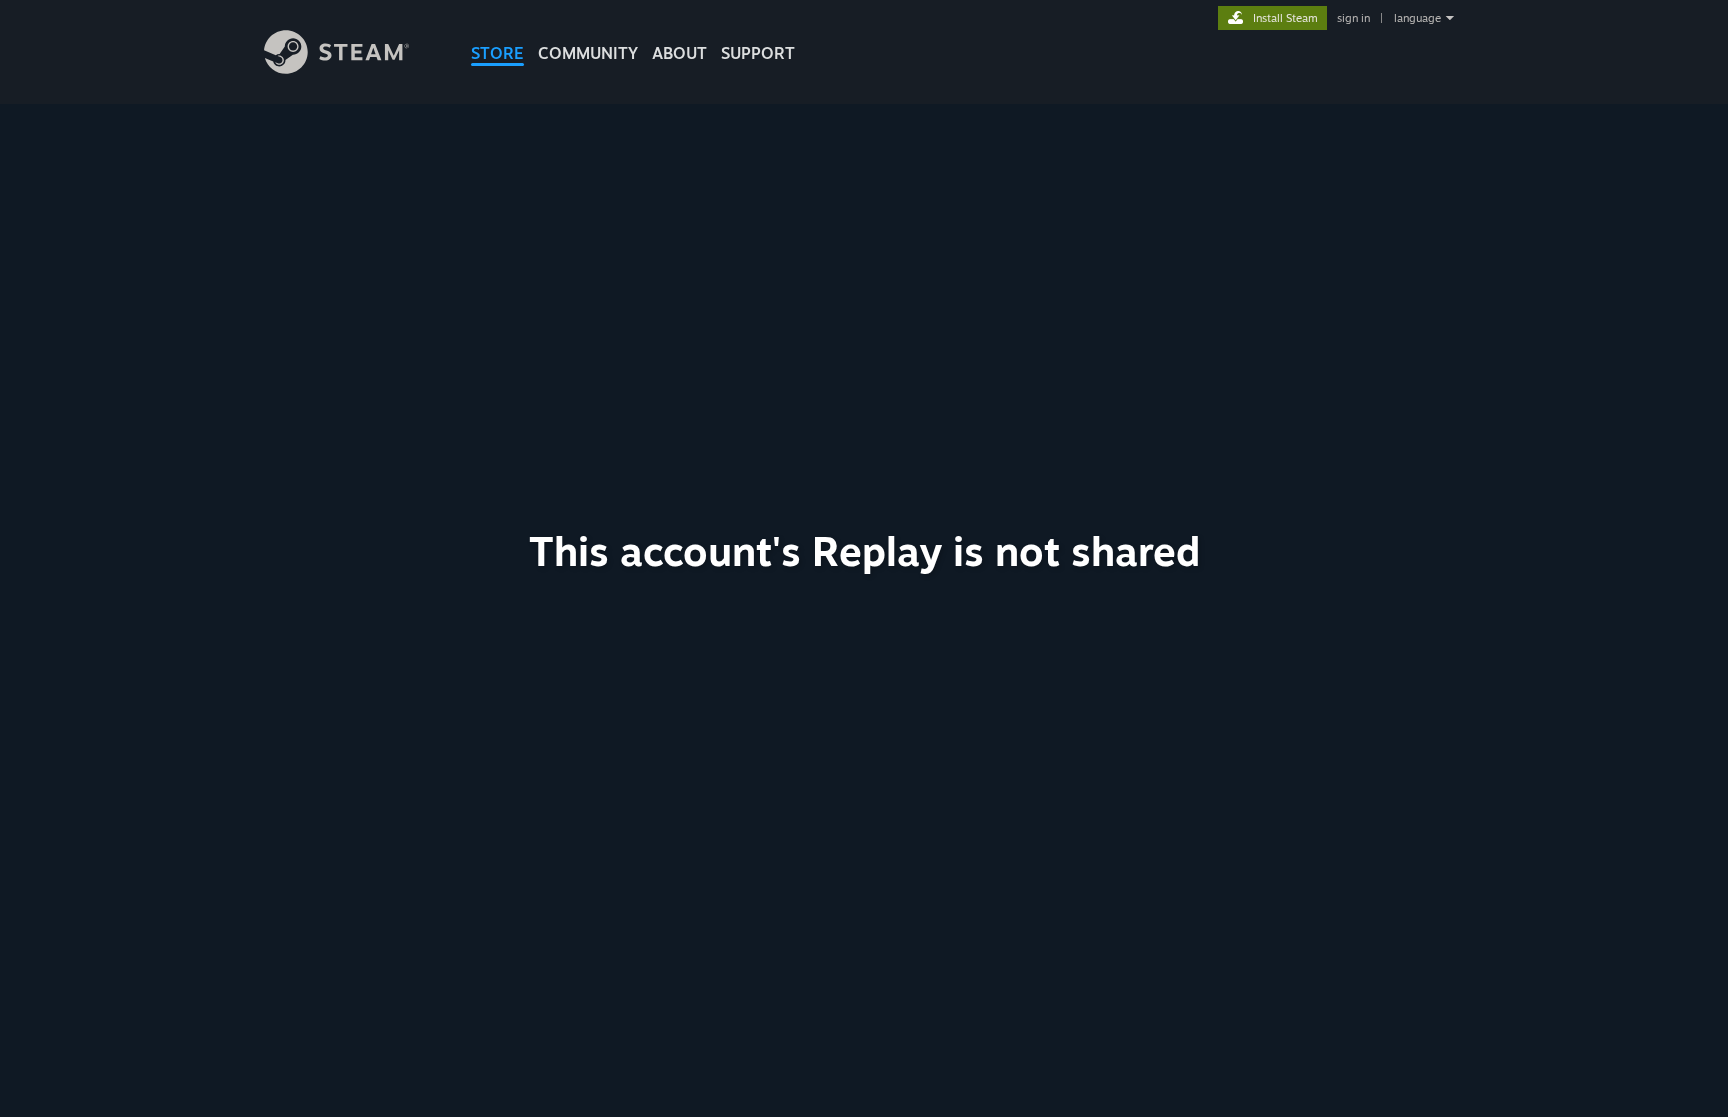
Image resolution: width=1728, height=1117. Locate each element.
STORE (497, 53)
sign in (1353, 18)
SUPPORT (758, 53)
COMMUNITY (588, 53)
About (679, 53)
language (1417, 18)
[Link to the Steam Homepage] (336, 68)
